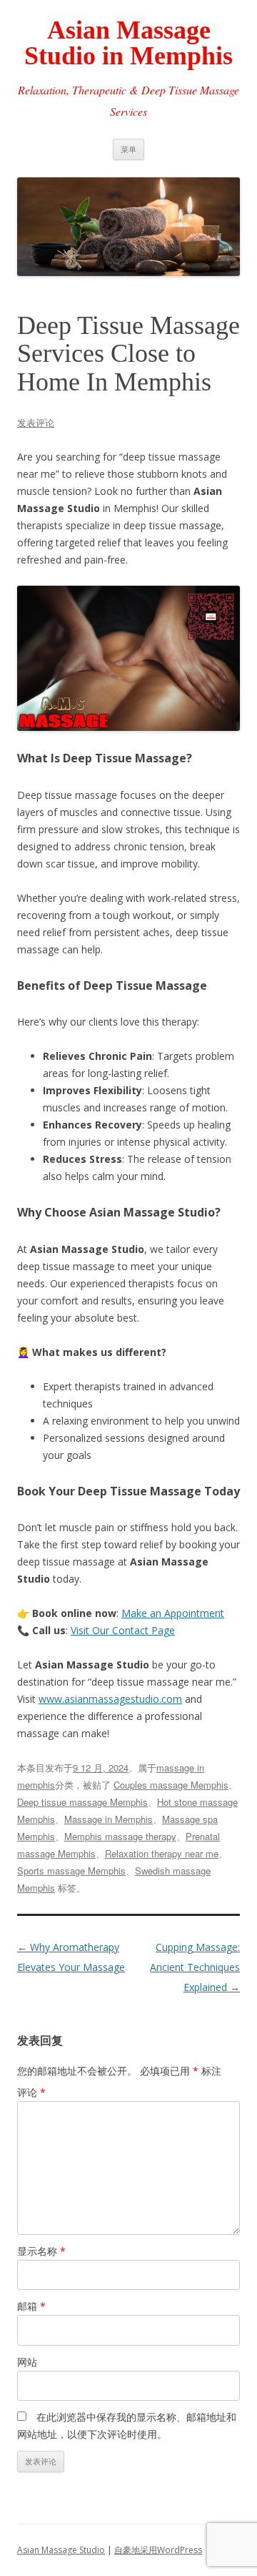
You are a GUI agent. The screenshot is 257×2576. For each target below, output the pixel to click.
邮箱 (31, 2306)
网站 (27, 2362)
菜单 (128, 149)
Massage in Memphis (109, 1819)
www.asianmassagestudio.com (110, 1699)
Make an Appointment (173, 1613)
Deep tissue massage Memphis (82, 1802)
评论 (31, 2092)
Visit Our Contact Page (123, 1630)
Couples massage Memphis (171, 1785)
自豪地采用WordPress (158, 2550)
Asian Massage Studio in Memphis (128, 43)
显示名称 (41, 2251)
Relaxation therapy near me (162, 1853)
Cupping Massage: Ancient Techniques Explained (195, 1967)
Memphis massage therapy (120, 1836)
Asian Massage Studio (61, 2550)
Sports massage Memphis (71, 1870)
